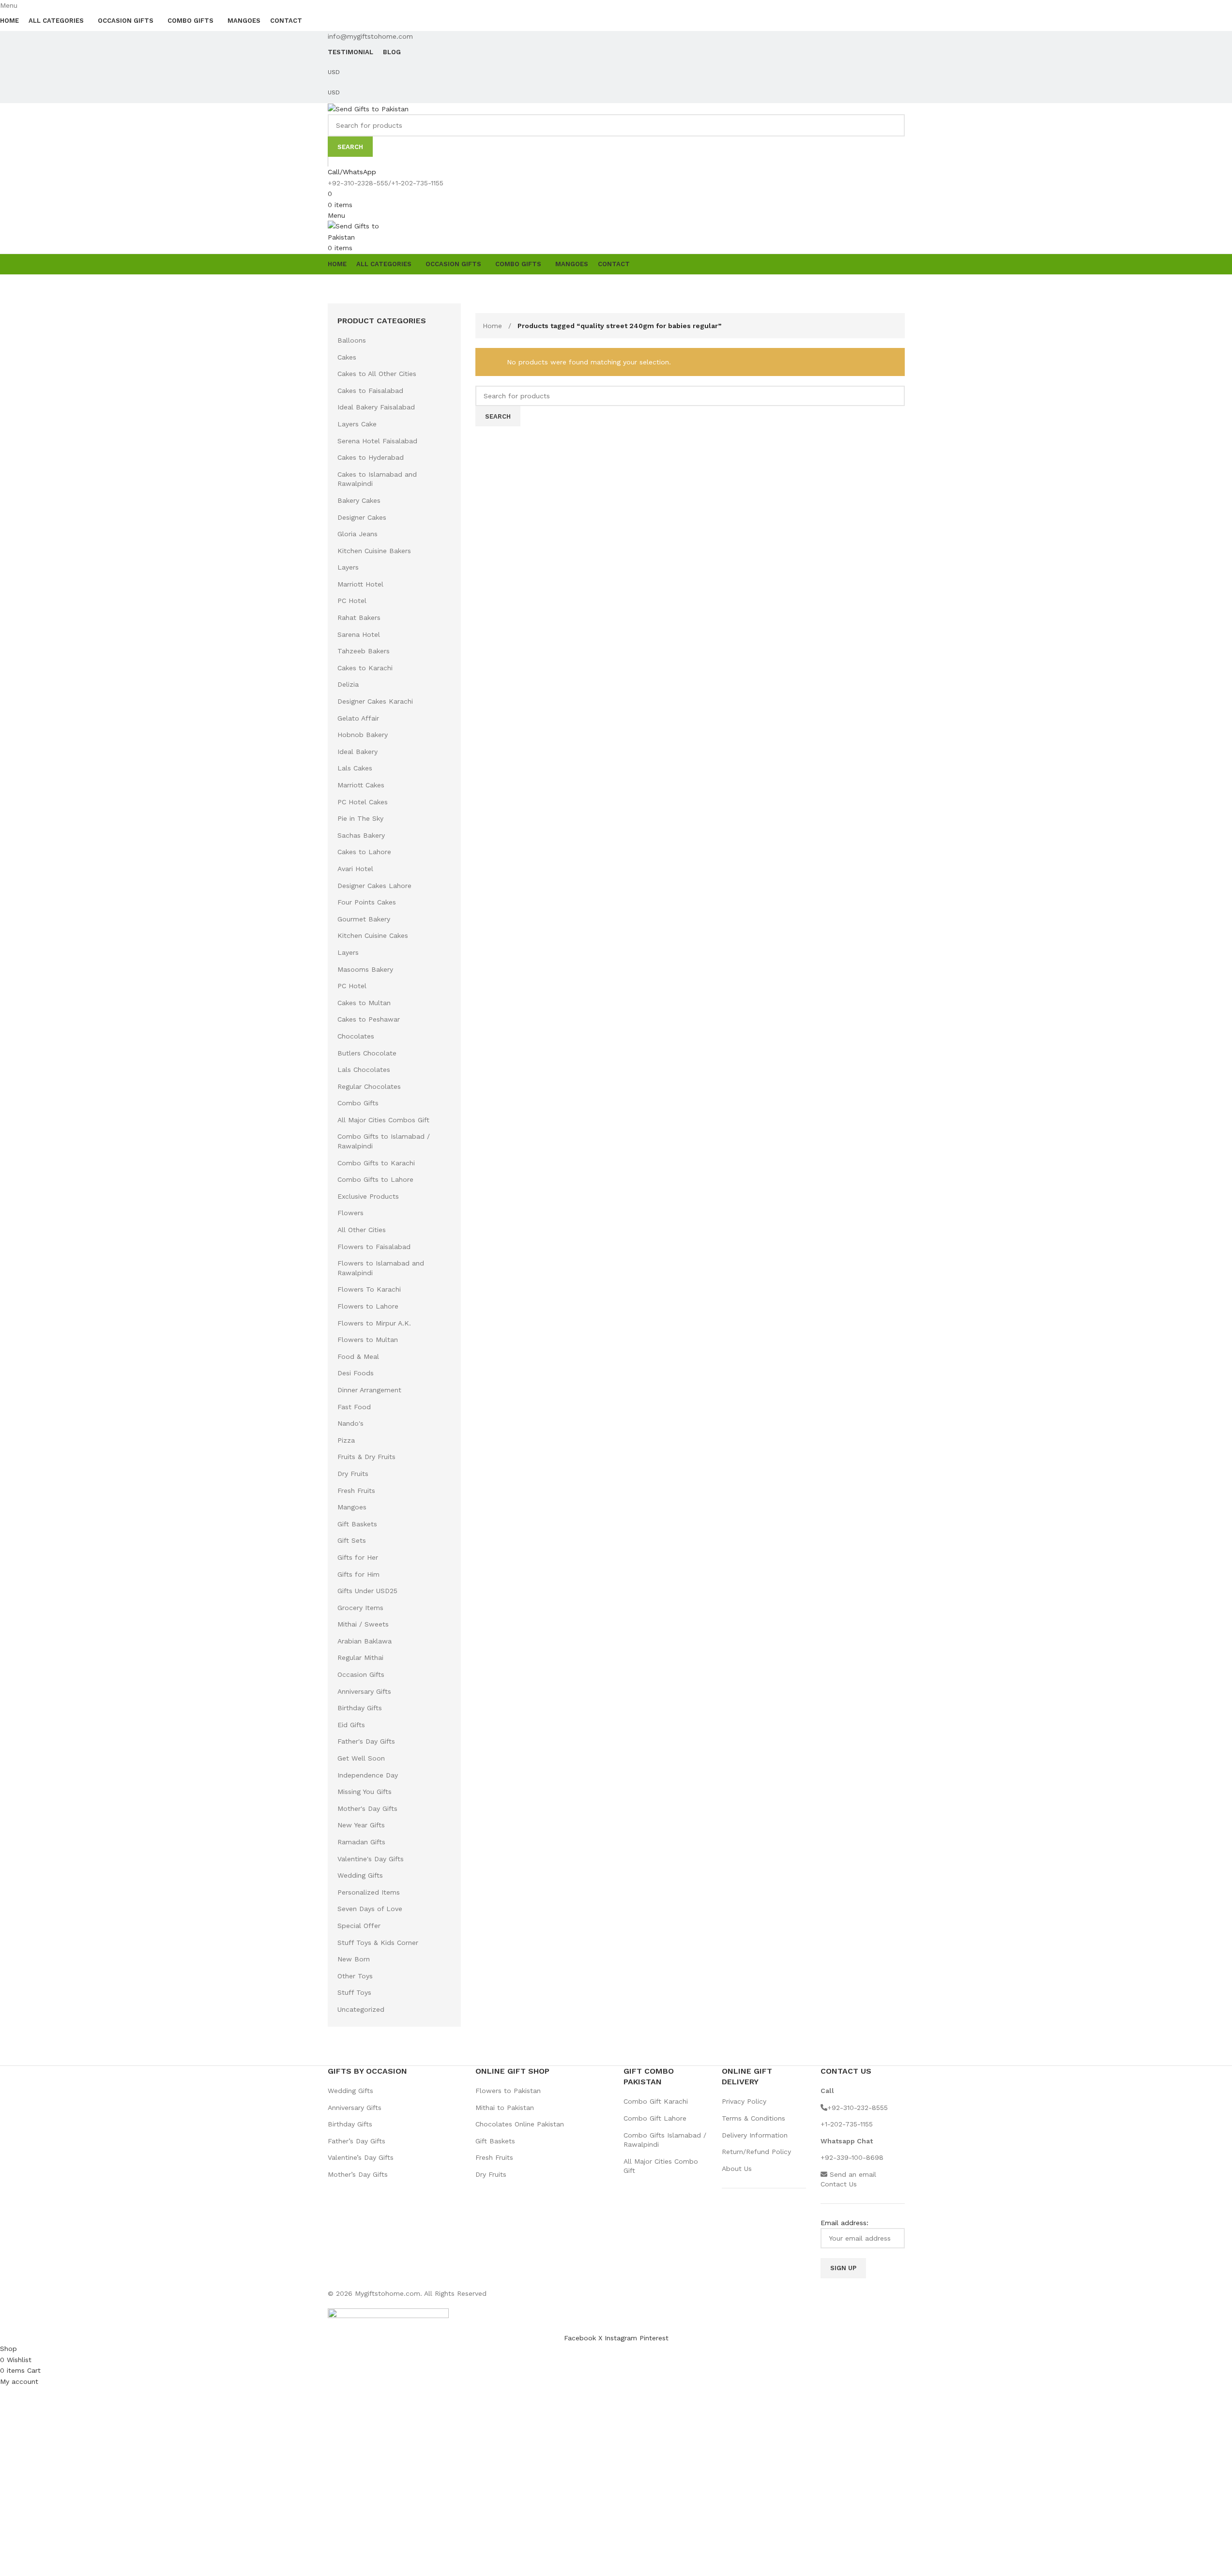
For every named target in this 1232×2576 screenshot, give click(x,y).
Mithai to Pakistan (505, 2108)
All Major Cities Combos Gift (383, 1120)
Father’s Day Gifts (357, 2141)
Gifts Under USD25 (367, 1591)
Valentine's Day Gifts (371, 1859)
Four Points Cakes (367, 902)
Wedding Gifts (360, 1875)
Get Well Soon (361, 1758)
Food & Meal (358, 1356)
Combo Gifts (358, 1103)
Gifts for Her (358, 1557)
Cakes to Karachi (365, 668)
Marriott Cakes (361, 785)
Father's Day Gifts (366, 1741)
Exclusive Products (368, 1196)
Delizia (348, 684)
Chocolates (356, 1036)
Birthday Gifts (360, 1708)
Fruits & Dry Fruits (366, 1457)
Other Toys (355, 1976)
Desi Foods (356, 1373)
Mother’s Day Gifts (358, 2174)
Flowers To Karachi (369, 1289)
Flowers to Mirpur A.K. (374, 1323)
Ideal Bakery (357, 752)
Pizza (346, 1440)
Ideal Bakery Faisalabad (376, 407)
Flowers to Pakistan (508, 2091)
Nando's (350, 1423)
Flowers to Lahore (368, 1306)
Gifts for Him (358, 1574)
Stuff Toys (354, 1992)
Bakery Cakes (359, 500)
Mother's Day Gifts (367, 1808)
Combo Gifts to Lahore (375, 1179)
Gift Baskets (357, 1524)
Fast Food (354, 1407)
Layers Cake (357, 424)
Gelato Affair (358, 718)
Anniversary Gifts (364, 1691)
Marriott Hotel (360, 584)
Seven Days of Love (370, 1909)
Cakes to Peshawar (369, 1019)
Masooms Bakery (365, 969)
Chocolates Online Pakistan (520, 2124)
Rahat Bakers (359, 618)
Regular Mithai (360, 1657)
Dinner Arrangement (369, 1390)
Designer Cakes (362, 517)
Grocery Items (360, 1608)
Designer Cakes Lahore (374, 886)
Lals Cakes (355, 768)
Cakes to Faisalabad (370, 391)
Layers (348, 567)
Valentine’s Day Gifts (361, 2157)
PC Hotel (352, 601)
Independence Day (368, 1775)
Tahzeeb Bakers (364, 651)
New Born (354, 1959)
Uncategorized (361, 2009)
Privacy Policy (744, 2101)
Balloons (352, 340)
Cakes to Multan (364, 1003)
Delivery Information (755, 2135)
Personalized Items (369, 1892)
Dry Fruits (353, 1474)
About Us (737, 2169)
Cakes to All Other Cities (377, 374)
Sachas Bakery (361, 835)
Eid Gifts (351, 1725)
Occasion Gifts (361, 1674)
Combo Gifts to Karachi (376, 1163)
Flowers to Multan (368, 1340)
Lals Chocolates (364, 1070)
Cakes (347, 357)
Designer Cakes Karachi (375, 701)
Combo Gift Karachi (656, 2101)
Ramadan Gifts (361, 1842)
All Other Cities (362, 1230)
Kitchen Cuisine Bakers (374, 551)
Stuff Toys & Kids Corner (378, 1943)
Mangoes (352, 1507)
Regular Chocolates (369, 1086)
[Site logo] (368, 108)
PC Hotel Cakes (363, 802)
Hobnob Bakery (363, 735)
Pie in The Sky (360, 818)
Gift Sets (352, 1540)
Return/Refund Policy (756, 2152)
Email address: (844, 2223)
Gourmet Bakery (364, 919)
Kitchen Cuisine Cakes (373, 935)
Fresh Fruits (356, 1491)
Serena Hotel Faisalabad (377, 441)
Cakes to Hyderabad (371, 457)
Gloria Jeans (357, 534)
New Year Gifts (361, 1825)
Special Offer (359, 1926)
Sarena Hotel (359, 634)
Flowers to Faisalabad (374, 1247)
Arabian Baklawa (365, 1641)
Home (494, 326)
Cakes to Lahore (364, 852)
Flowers (350, 1213)
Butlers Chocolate (367, 1053)
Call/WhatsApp (352, 172)
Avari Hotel (355, 869)
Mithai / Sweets (363, 1624)
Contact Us (839, 2184)
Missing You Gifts (365, 1792)
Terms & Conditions (753, 2118)
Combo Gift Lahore (655, 2118)
